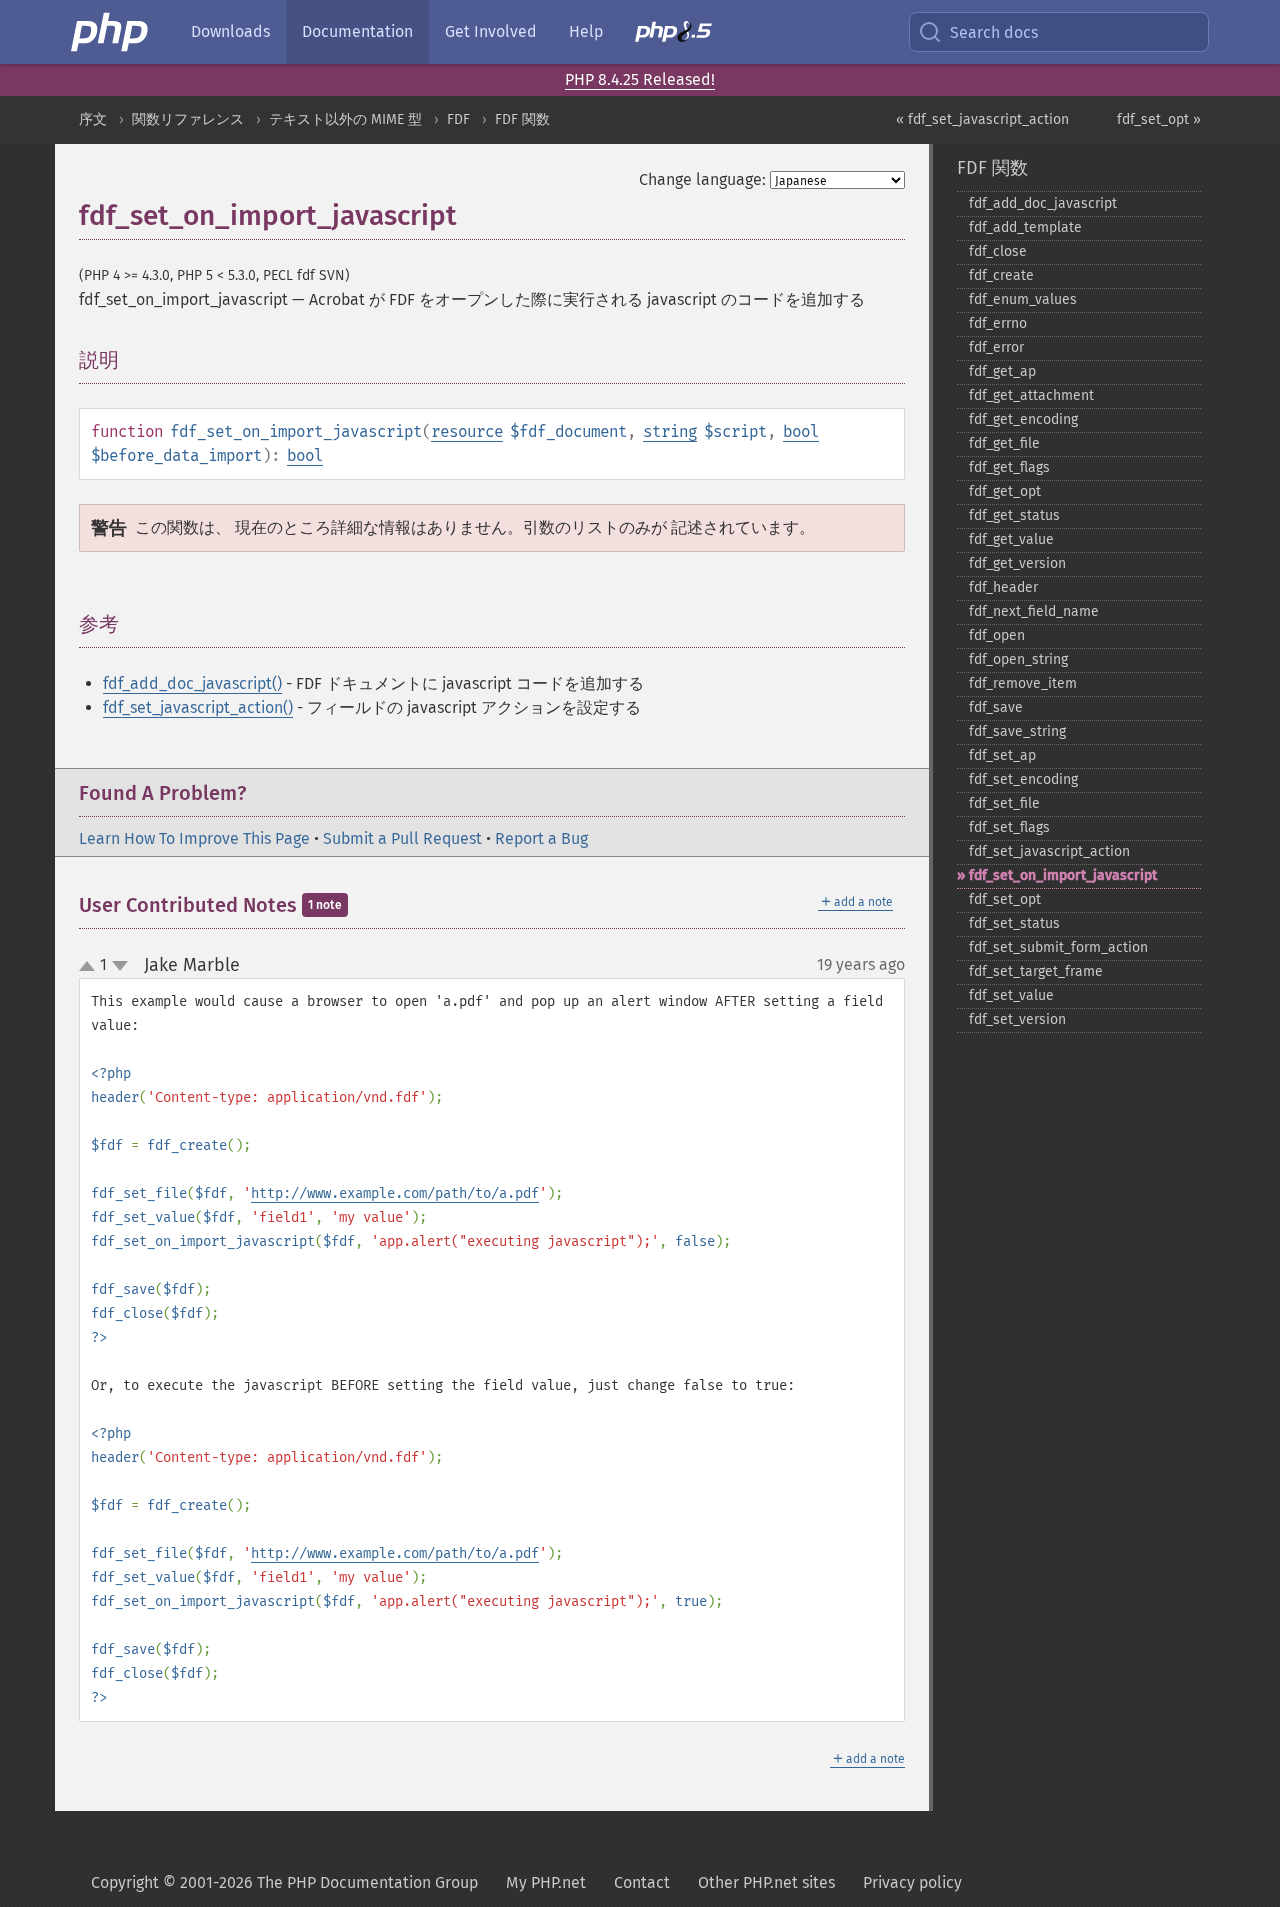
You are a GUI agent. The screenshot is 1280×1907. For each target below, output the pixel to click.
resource (467, 431)
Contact (642, 1882)
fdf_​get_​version (1017, 563)
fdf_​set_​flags (1009, 827)
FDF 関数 (522, 119)
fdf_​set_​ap (1002, 755)
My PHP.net (546, 1882)
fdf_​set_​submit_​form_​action (1058, 947)
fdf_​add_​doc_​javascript (1043, 203)
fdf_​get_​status (1014, 515)
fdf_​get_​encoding (1023, 419)
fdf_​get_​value (1011, 539)
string (670, 431)
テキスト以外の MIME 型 (345, 119)
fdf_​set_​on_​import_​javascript (1063, 875)
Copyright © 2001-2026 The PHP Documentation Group (284, 1882)
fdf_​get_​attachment (1031, 395)
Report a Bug (541, 838)
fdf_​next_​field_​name (1034, 611)
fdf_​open (997, 635)
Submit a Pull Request (402, 838)
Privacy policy (912, 1882)
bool (801, 431)
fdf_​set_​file (1004, 803)
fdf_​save (996, 707)
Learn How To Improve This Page (194, 838)
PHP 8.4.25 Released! (640, 79)
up (91, 967)
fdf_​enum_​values (1023, 299)
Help (586, 31)
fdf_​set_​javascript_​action (1049, 851)
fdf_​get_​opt (1005, 491)
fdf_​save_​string (1017, 731)
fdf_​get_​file (1004, 443)
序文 (93, 119)
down (120, 966)
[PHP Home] (111, 32)
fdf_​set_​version (1017, 1019)
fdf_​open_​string (1018, 659)
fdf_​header (1003, 587)
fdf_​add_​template (1025, 227)
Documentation (357, 31)
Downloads (230, 31)
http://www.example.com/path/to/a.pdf (395, 1193)
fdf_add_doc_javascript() (192, 683)
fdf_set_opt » (1159, 119)
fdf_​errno (998, 323)
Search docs (994, 32)
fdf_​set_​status (1014, 923)
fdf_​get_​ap (1002, 371)
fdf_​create (1001, 275)
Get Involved (491, 31)
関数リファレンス (188, 119)
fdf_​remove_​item (1023, 683)
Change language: (702, 179)
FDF (458, 119)
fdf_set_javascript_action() (198, 707)
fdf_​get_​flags (1009, 467)
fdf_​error (996, 347)
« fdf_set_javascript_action (982, 119)
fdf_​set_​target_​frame (1036, 971)
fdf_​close (998, 251)
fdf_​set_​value (1011, 995)
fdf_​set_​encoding (1023, 779)
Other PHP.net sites (766, 1882)
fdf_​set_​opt (1005, 899)
